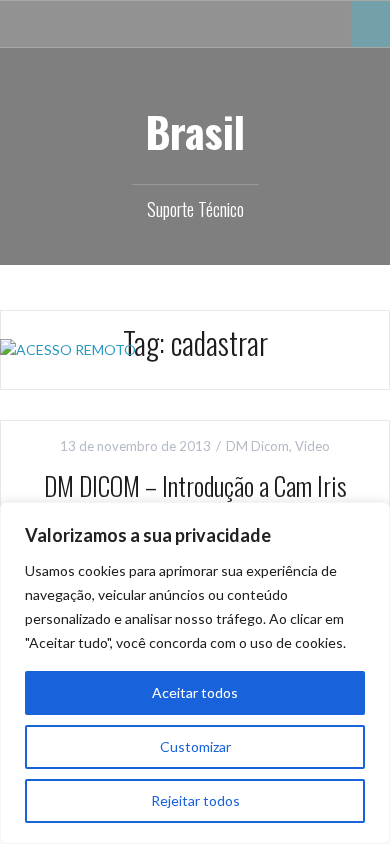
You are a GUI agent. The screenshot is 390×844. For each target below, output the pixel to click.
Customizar (195, 746)
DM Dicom (257, 446)
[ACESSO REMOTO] (68, 348)
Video (312, 446)
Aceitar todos (195, 692)
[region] (195, 673)
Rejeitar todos (195, 800)
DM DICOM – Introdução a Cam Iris (195, 485)
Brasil (195, 131)
